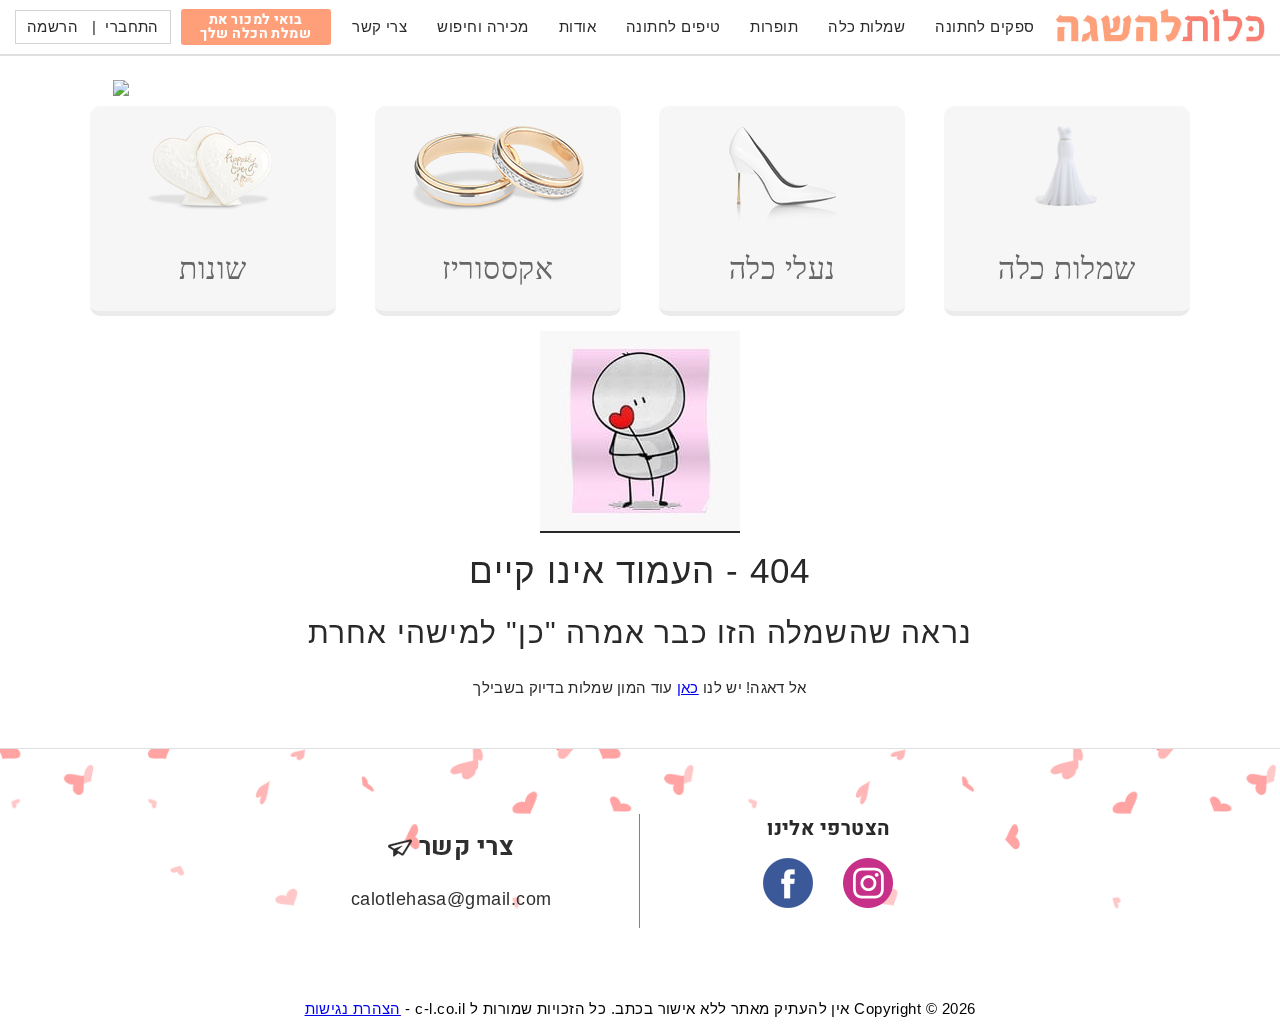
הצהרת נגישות (353, 1008)
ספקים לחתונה (984, 26)
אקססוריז (497, 268)
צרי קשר (379, 26)
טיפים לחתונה (673, 26)
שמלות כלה (866, 26)
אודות (577, 26)
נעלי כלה (782, 268)
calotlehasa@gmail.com (451, 899)
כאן (688, 687)
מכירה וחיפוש (482, 26)
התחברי (132, 26)
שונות (212, 268)
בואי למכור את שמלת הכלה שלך (255, 26)
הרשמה (52, 26)
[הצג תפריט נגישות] (67, 105)
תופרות (774, 26)
